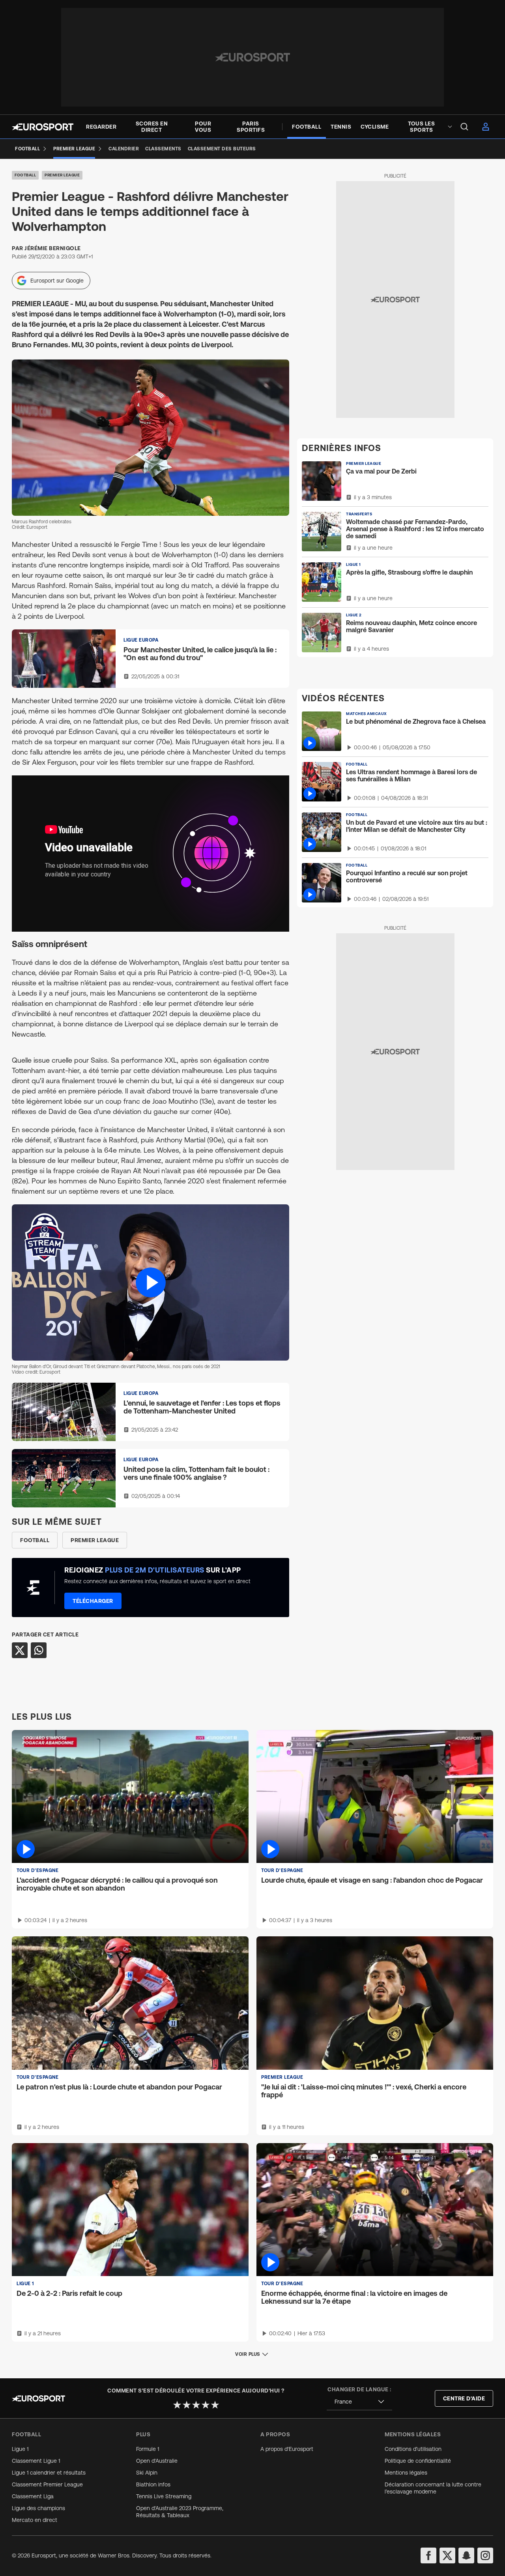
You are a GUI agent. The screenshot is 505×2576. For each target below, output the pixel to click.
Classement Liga (33, 2496)
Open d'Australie (157, 2461)
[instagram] (485, 2555)
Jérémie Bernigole (53, 248)
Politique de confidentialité (418, 2461)
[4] (206, 2405)
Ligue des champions (38, 2508)
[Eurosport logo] (43, 127)
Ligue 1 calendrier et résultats (49, 2473)
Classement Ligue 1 (36, 2461)
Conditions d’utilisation (413, 2449)
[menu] (464, 127)
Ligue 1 (20, 2449)
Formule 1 (148, 2449)
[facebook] (428, 2555)
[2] (187, 2405)
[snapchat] (466, 2555)
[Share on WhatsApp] (39, 1650)
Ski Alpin (147, 2473)
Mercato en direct (35, 2520)
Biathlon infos (153, 2484)
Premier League (62, 175)
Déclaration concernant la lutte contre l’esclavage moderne (433, 2488)
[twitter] (447, 2555)
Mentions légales (406, 2473)
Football (25, 175)
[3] (196, 2405)
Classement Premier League (47, 2484)
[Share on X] (20, 1650)
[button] (151, 1282)
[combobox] (359, 2402)
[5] (215, 2405)
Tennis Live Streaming (164, 2496)
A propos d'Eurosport (287, 2449)
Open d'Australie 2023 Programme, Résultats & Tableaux (180, 2512)
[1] (177, 2405)
